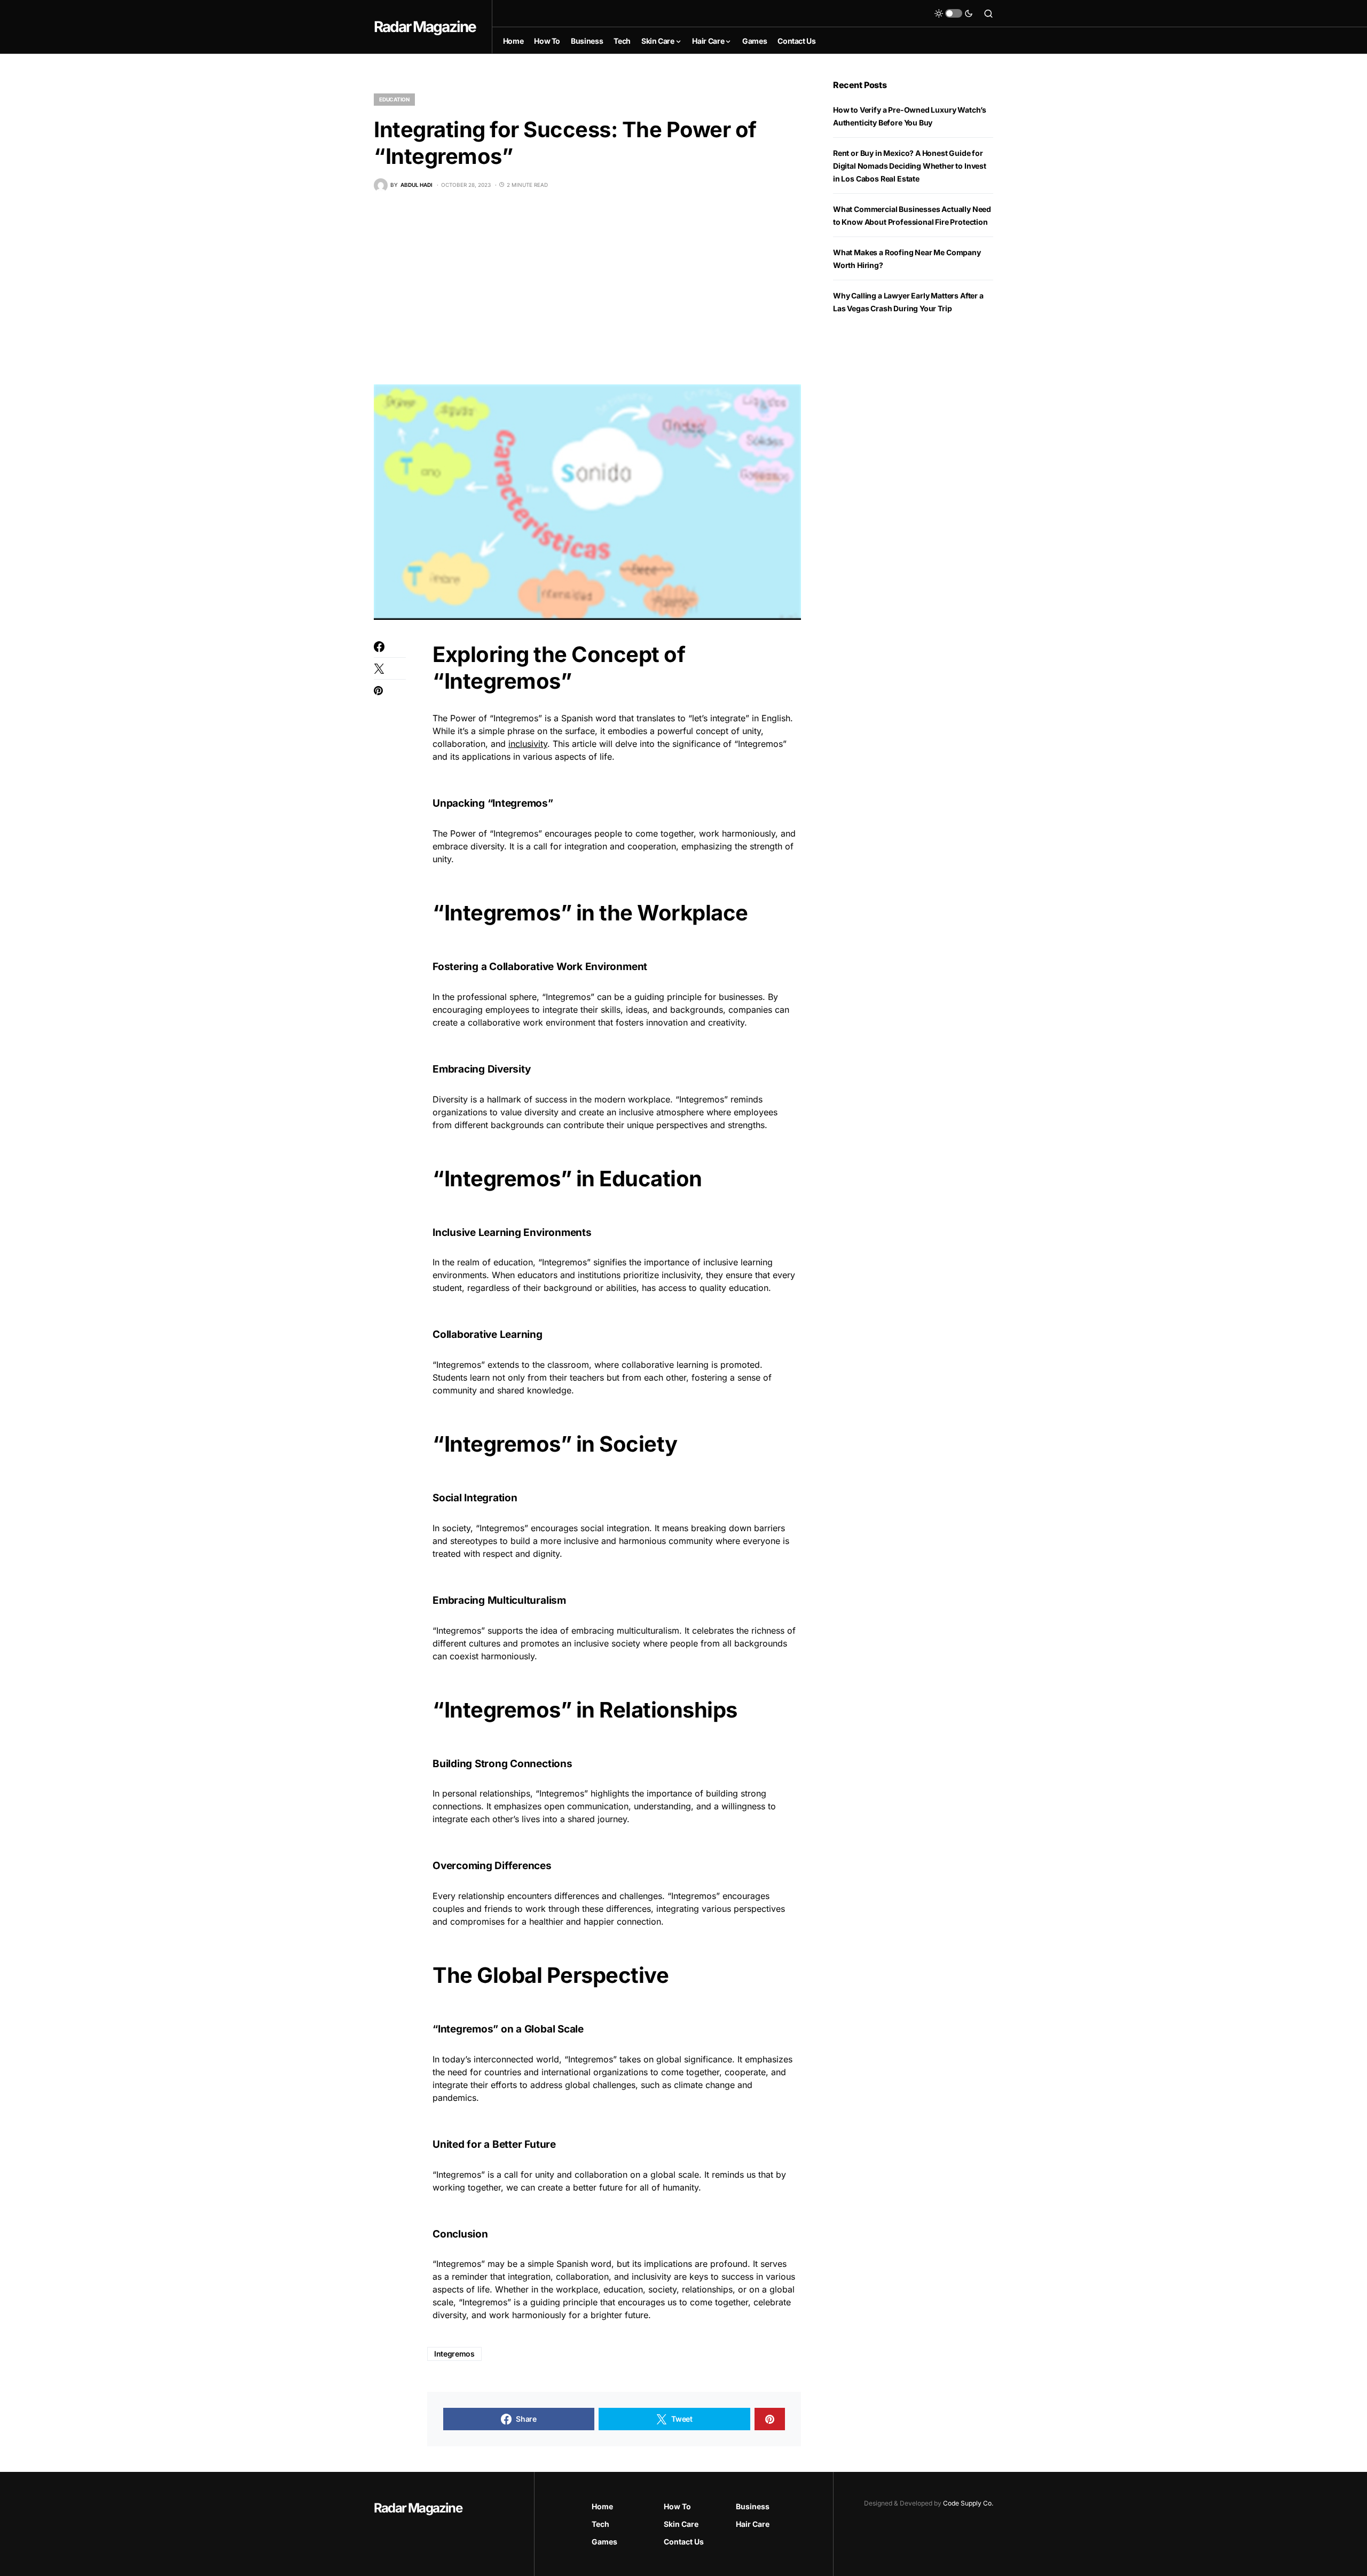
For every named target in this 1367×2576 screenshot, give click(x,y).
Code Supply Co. (968, 2503)
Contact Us (684, 2542)
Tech (600, 2524)
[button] (954, 13)
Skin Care (681, 2524)
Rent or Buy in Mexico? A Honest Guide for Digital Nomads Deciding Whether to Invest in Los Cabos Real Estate (910, 166)
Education (394, 99)
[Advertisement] (587, 288)
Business (753, 2506)
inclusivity (528, 744)
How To (677, 2506)
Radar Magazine (425, 27)
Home (602, 2506)
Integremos (454, 2354)
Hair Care (753, 2524)
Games (604, 2542)
